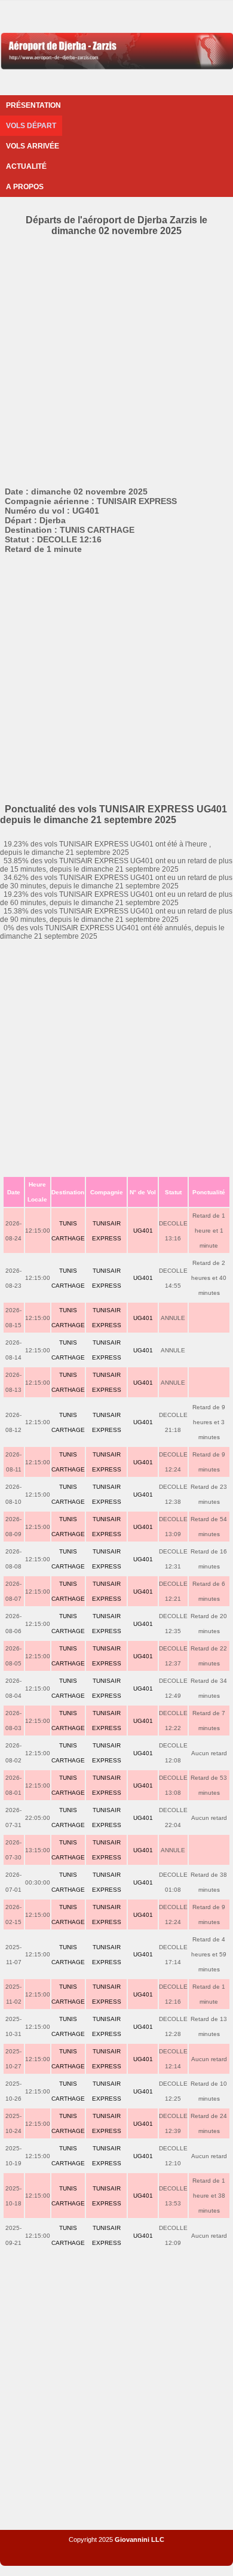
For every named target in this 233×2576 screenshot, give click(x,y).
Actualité (26, 166)
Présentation (33, 105)
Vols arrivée (33, 146)
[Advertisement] (116, 359)
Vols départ (31, 126)
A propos (25, 187)
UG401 (143, 1231)
